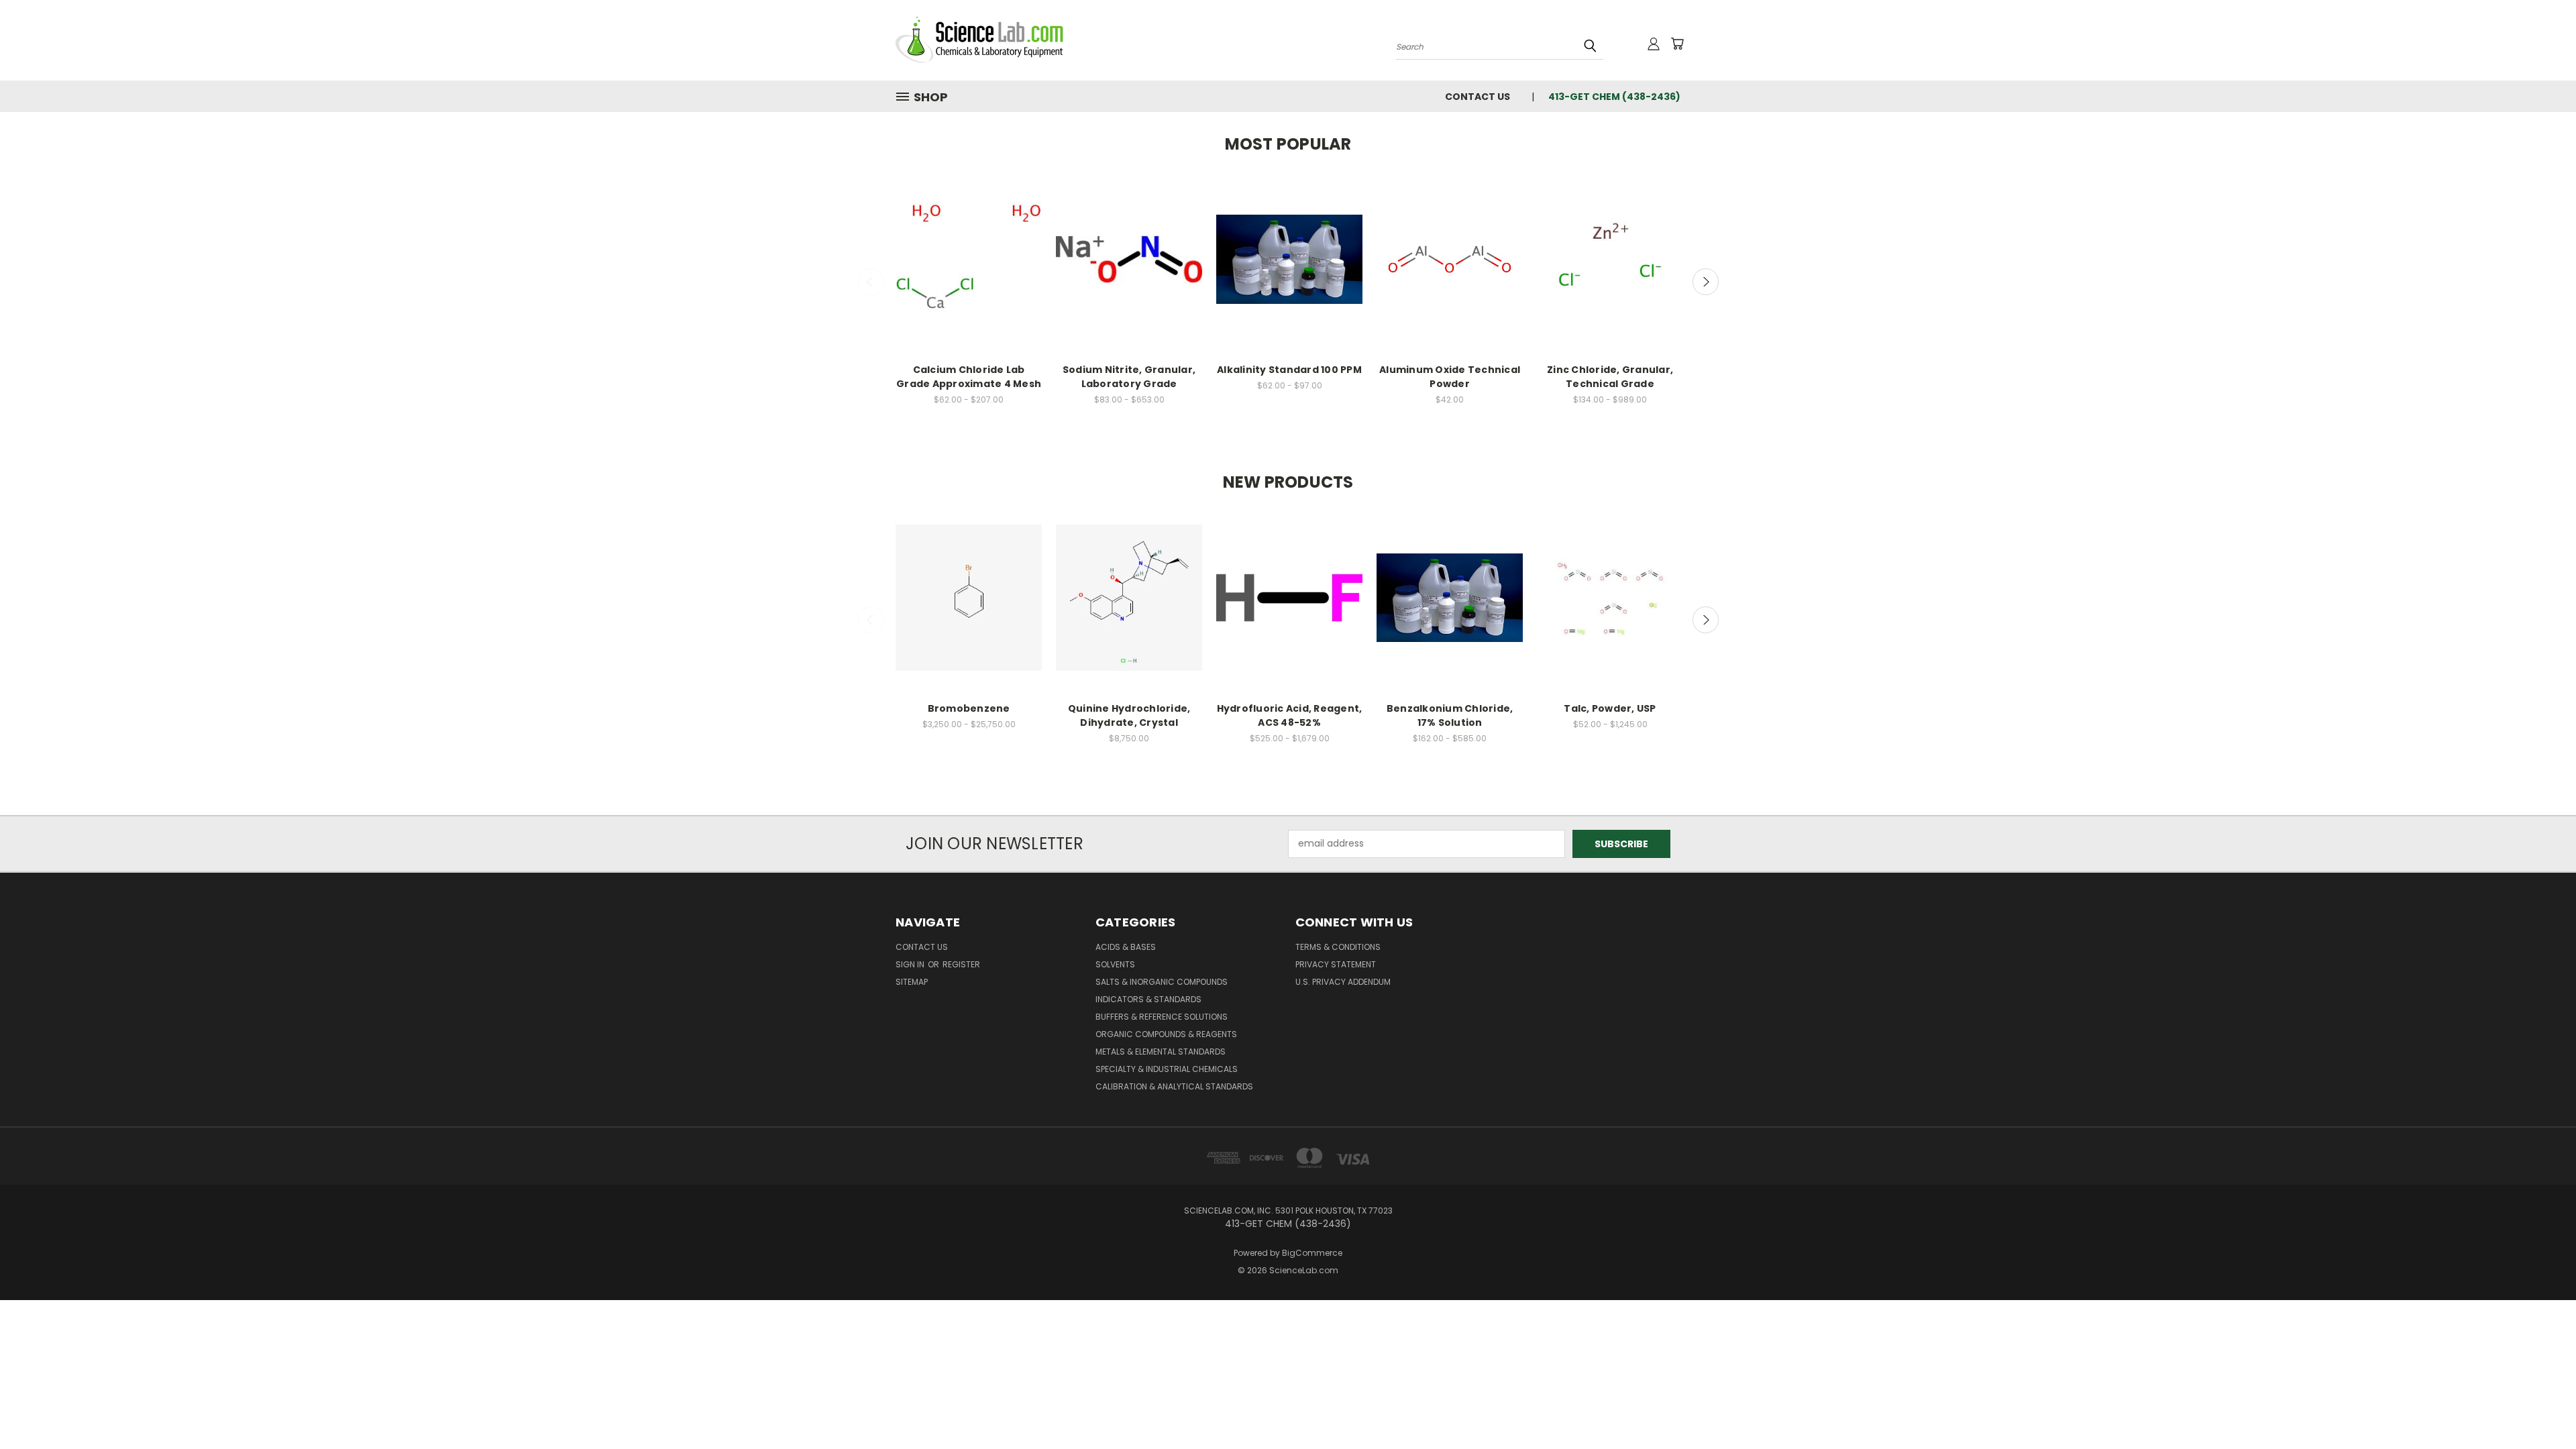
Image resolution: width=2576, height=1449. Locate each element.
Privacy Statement (1336, 964)
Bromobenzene (969, 708)
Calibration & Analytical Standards (1174, 1086)
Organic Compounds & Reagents (1166, 1034)
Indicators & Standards (1148, 999)
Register (961, 964)
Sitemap (912, 982)
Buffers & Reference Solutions (1162, 1017)
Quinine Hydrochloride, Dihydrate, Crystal (1129, 715)
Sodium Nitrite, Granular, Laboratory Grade (1129, 377)
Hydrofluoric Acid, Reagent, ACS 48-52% (1290, 715)
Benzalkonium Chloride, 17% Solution (1450, 715)
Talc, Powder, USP (1610, 708)
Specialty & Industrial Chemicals (1167, 1069)
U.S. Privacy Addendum (1343, 982)
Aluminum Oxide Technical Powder (1450, 377)
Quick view (969, 247)
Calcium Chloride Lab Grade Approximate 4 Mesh (969, 377)
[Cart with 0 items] (1677, 44)
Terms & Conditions (1338, 947)
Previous (871, 282)
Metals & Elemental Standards (1161, 1052)
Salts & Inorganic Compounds (1162, 982)
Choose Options (969, 271)
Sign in (911, 964)
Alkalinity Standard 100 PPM (1289, 370)
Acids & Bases (1126, 947)
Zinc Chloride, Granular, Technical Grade (1610, 377)
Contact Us (1478, 97)
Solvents (1115, 964)
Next (1706, 282)
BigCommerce (1312, 1253)
